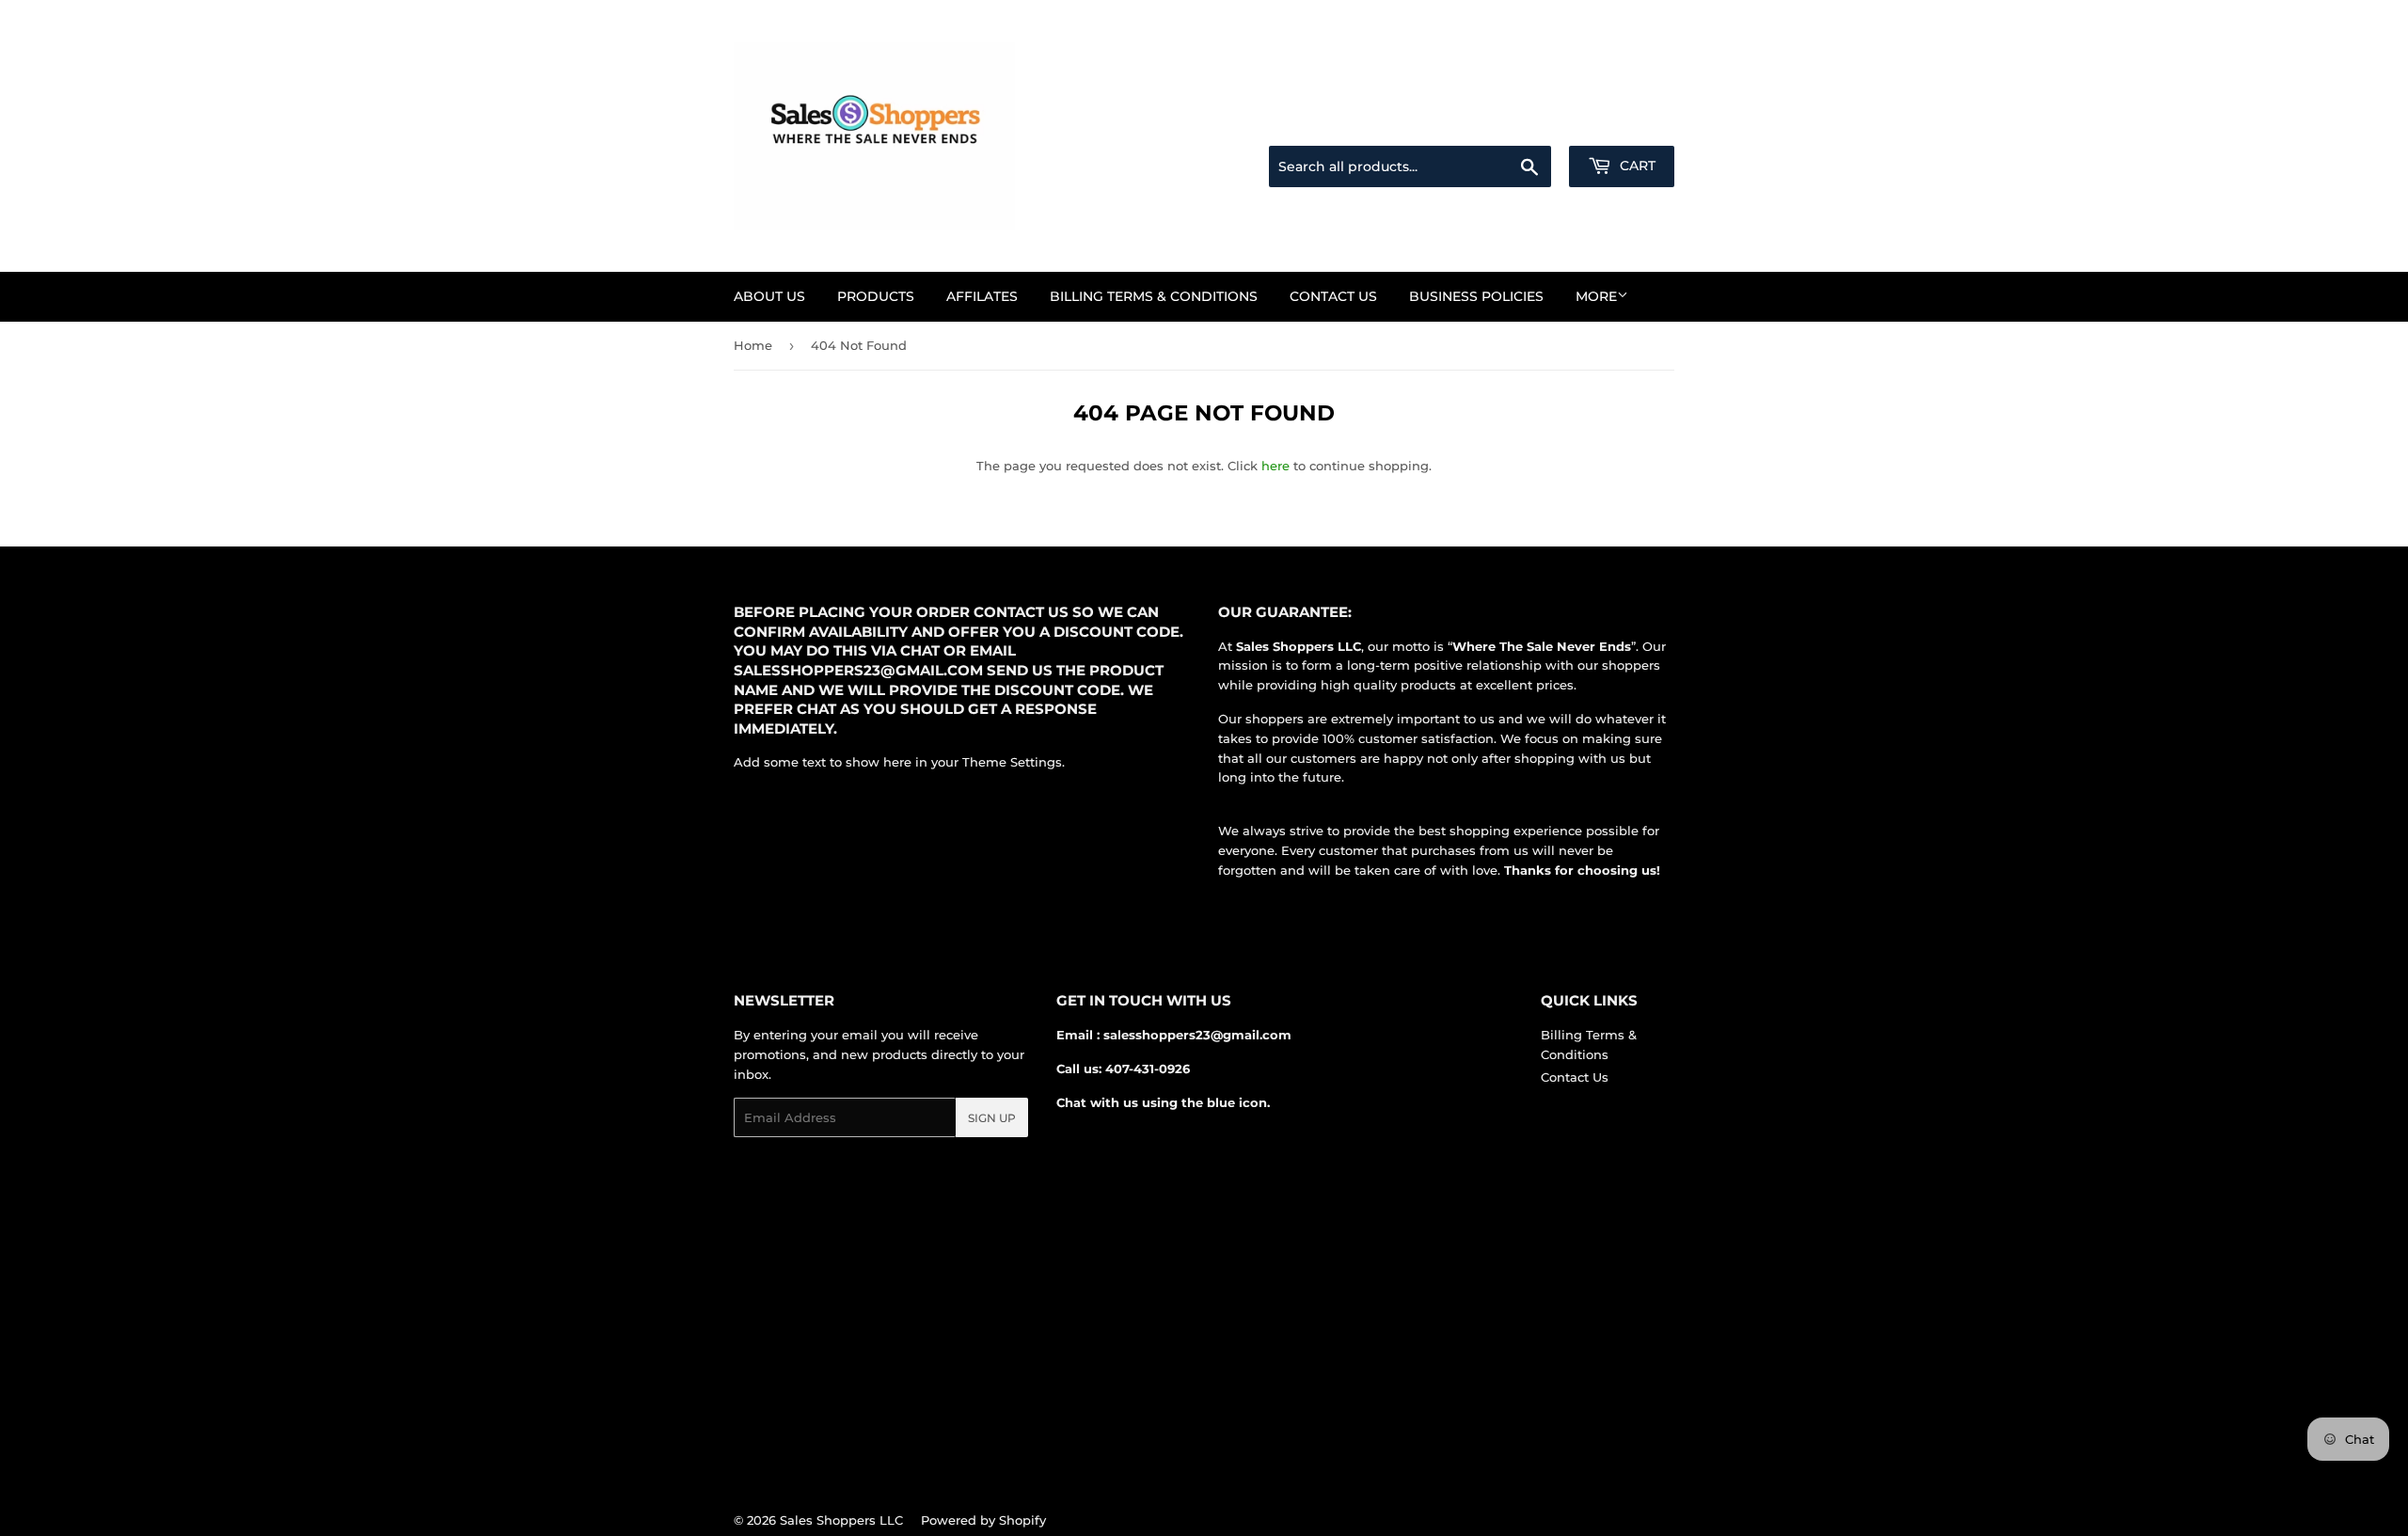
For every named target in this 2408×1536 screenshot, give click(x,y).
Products (876, 296)
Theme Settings (1012, 762)
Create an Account (1623, 123)
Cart (1636, 166)
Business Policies (1476, 296)
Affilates (982, 296)
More (1596, 296)
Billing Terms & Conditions (1154, 296)
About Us (769, 296)
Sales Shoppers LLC (841, 1520)
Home (753, 345)
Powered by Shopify (983, 1520)
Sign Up (992, 1118)
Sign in (1526, 123)
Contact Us (1333, 296)
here (1275, 466)
